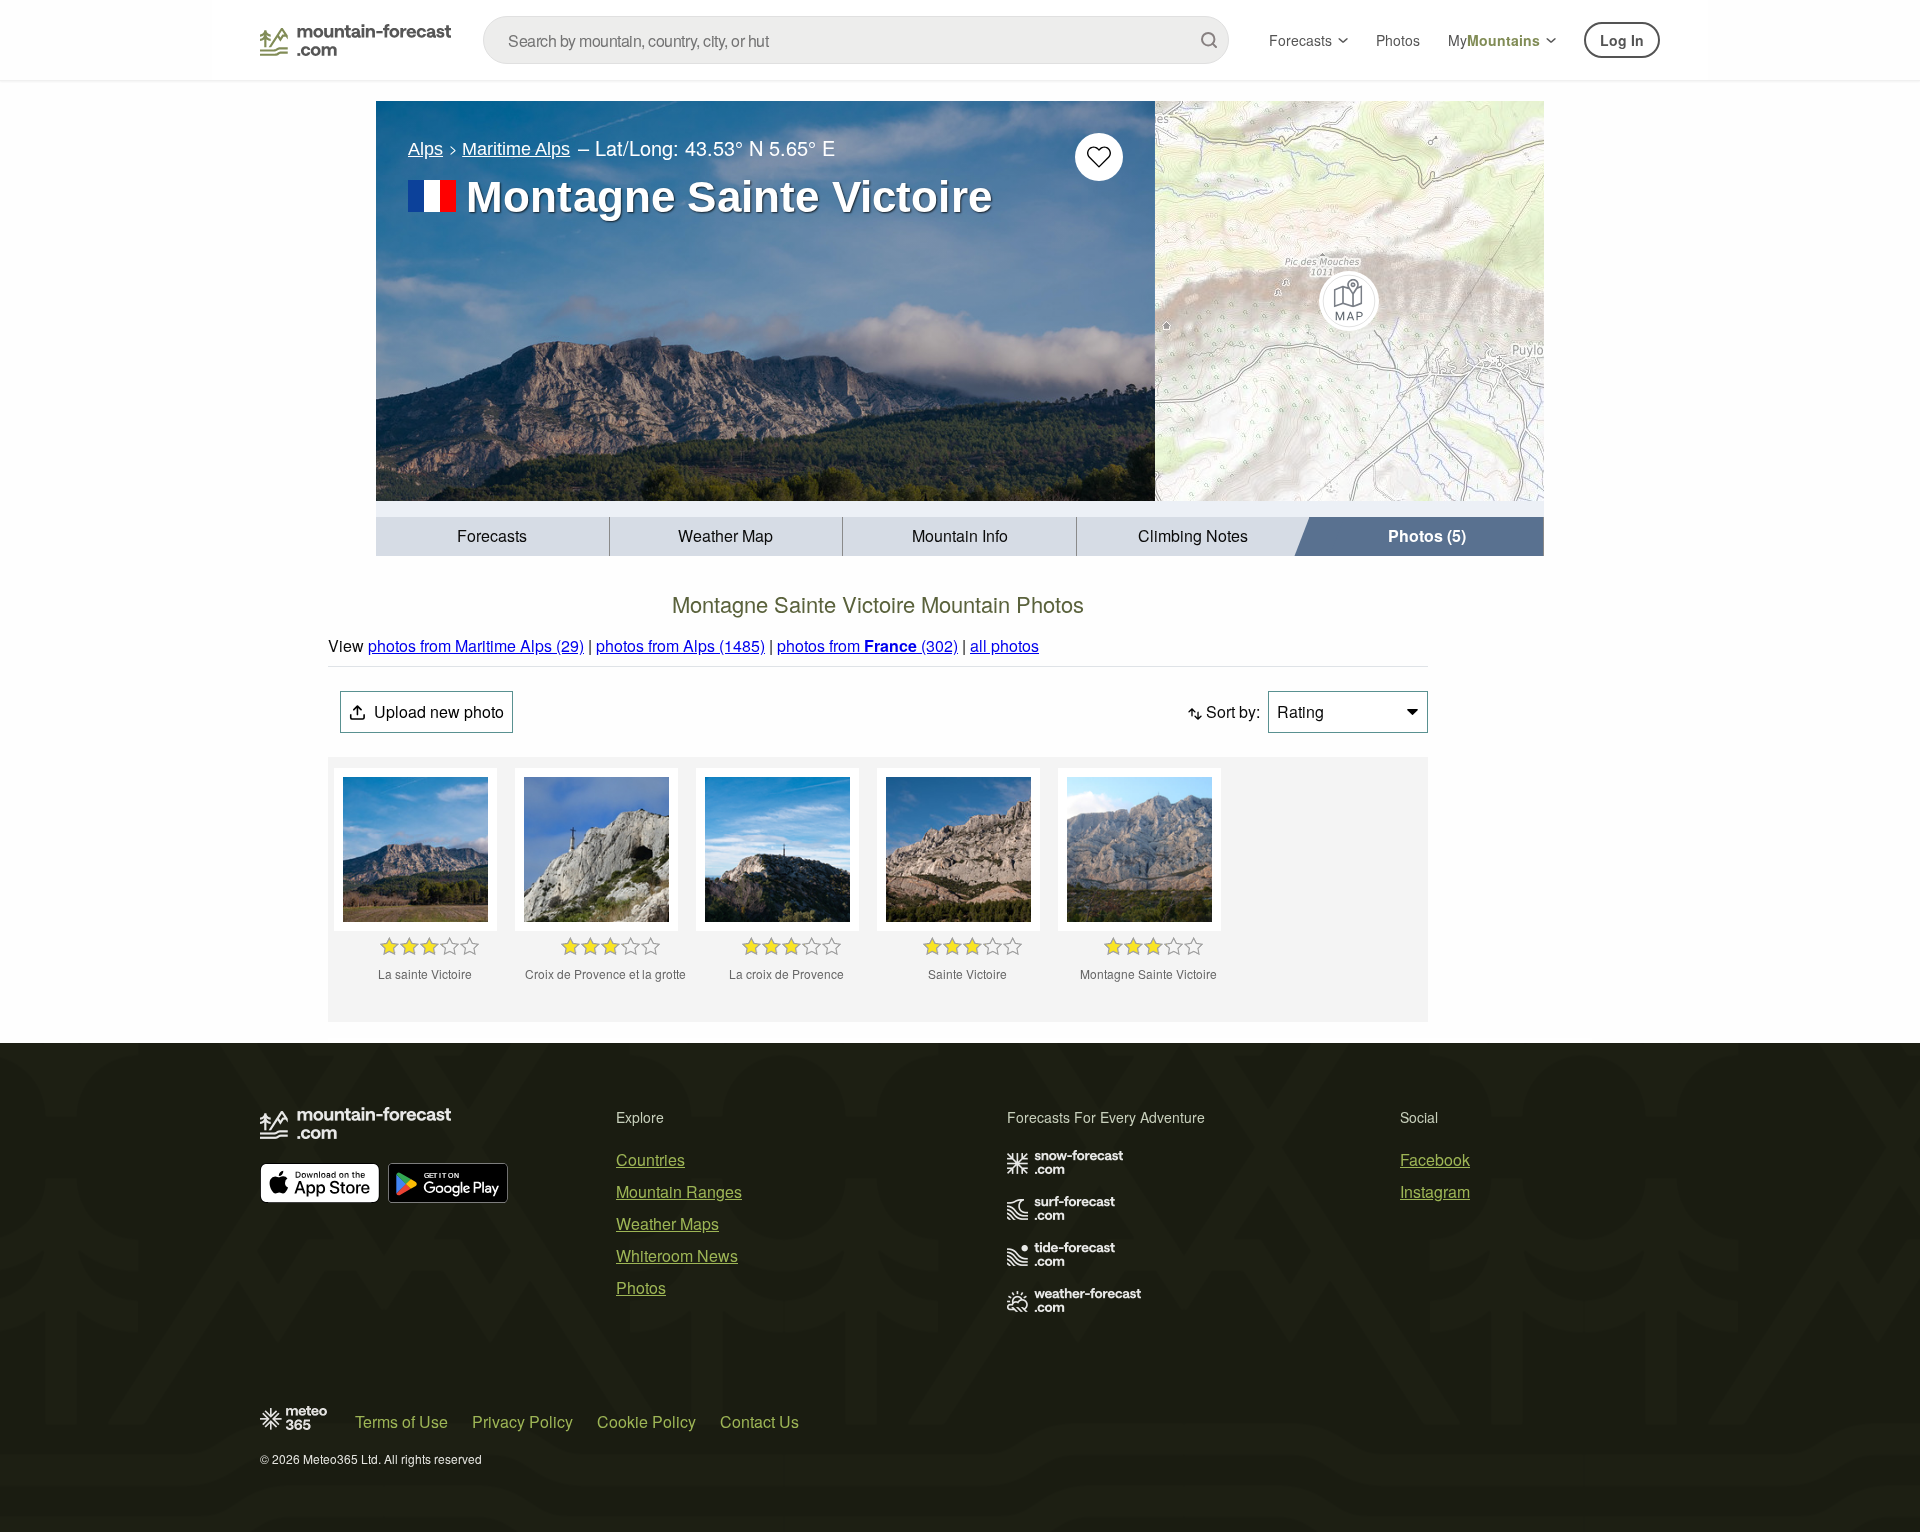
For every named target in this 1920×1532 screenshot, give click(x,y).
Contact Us (759, 1421)
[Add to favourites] (1099, 157)
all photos (1004, 645)
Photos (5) (1427, 535)
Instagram (1435, 1191)
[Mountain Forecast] (355, 40)
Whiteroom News (677, 1255)
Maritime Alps (516, 149)
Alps (425, 149)
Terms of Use (401, 1421)
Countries (650, 1159)
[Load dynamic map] (1349, 301)
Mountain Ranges (679, 1191)
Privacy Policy (522, 1421)
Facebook (1435, 1159)
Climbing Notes (1193, 535)
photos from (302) (867, 645)
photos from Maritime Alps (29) (476, 645)
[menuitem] (493, 536)
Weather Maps (667, 1223)
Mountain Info (960, 535)
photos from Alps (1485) (680, 645)
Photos (1398, 40)
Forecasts (1300, 40)
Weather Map (725, 535)
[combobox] (856, 40)
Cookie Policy (646, 1421)
